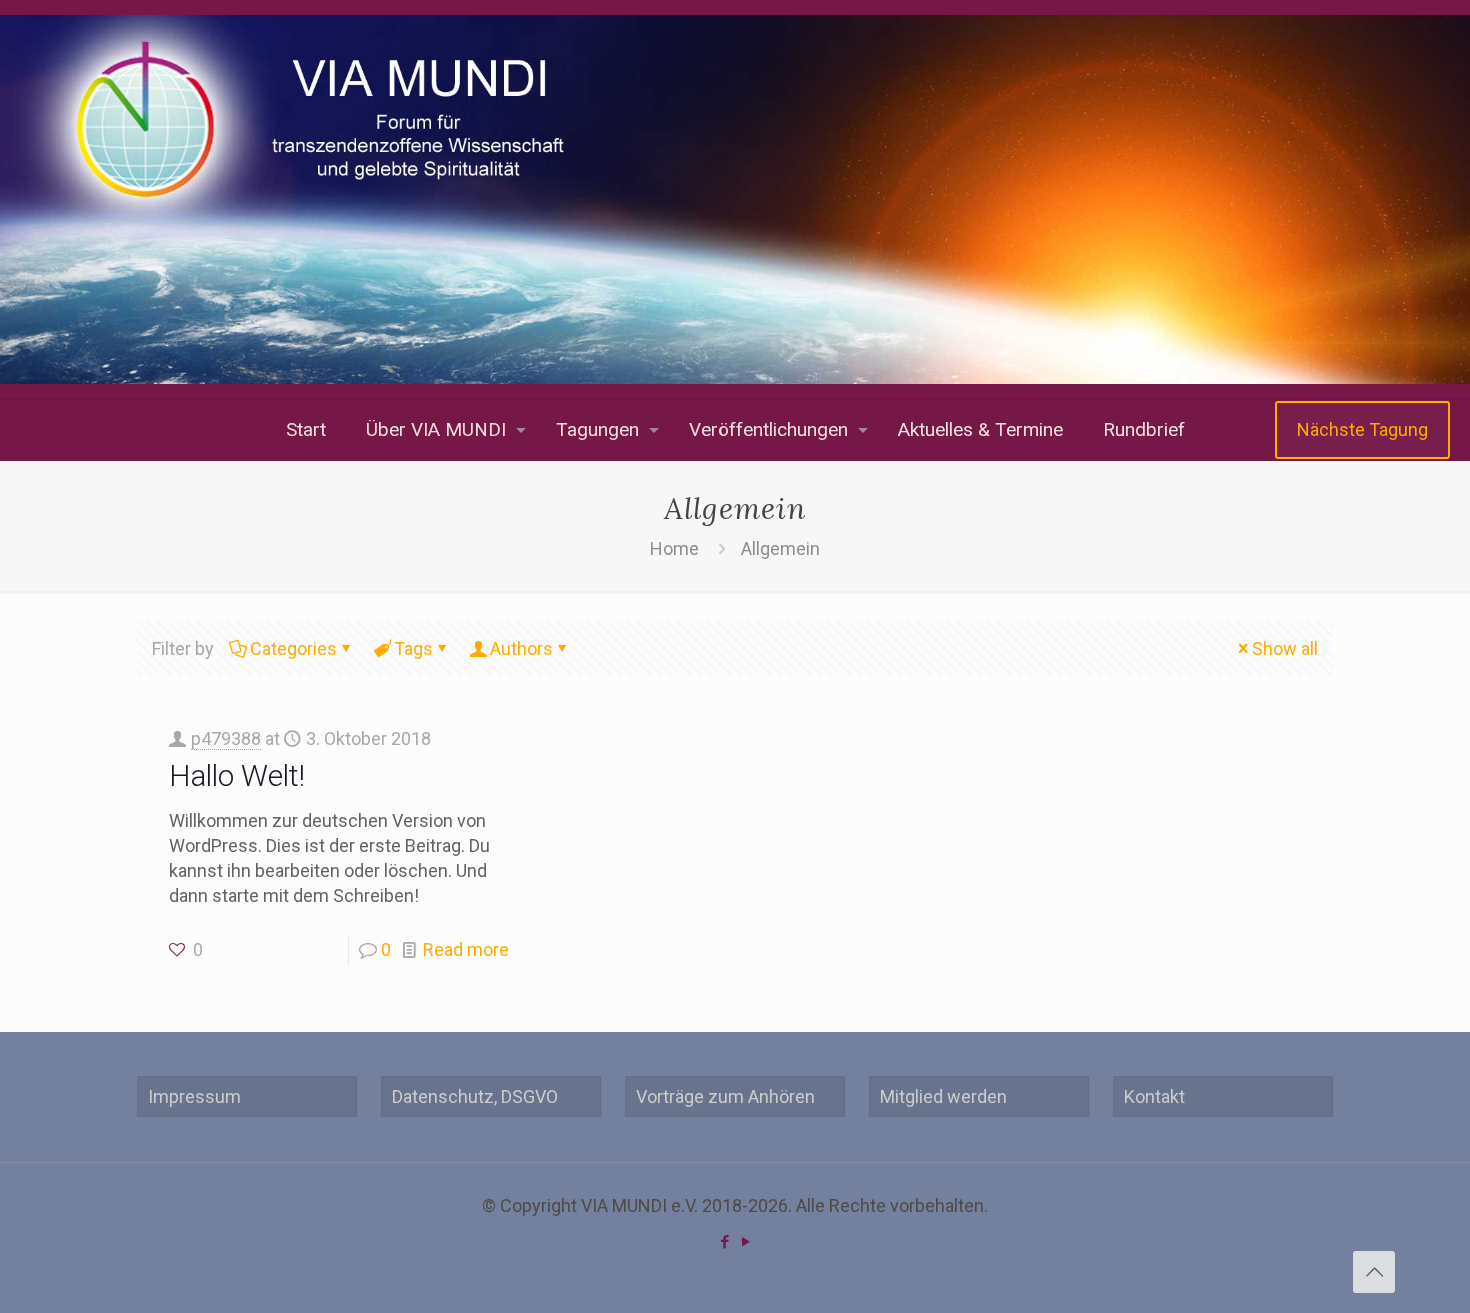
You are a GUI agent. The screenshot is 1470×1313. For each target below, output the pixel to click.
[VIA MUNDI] (735, 199)
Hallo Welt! (237, 775)
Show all (1285, 648)
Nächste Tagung (1362, 429)
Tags (413, 648)
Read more (466, 949)
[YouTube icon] (745, 1242)
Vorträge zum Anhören (725, 1096)
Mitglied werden (943, 1096)
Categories (293, 648)
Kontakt (1154, 1096)
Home (674, 548)
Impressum (194, 1096)
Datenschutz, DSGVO (475, 1096)
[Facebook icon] (724, 1242)
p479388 (226, 738)
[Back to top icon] (1374, 1272)
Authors (521, 648)
